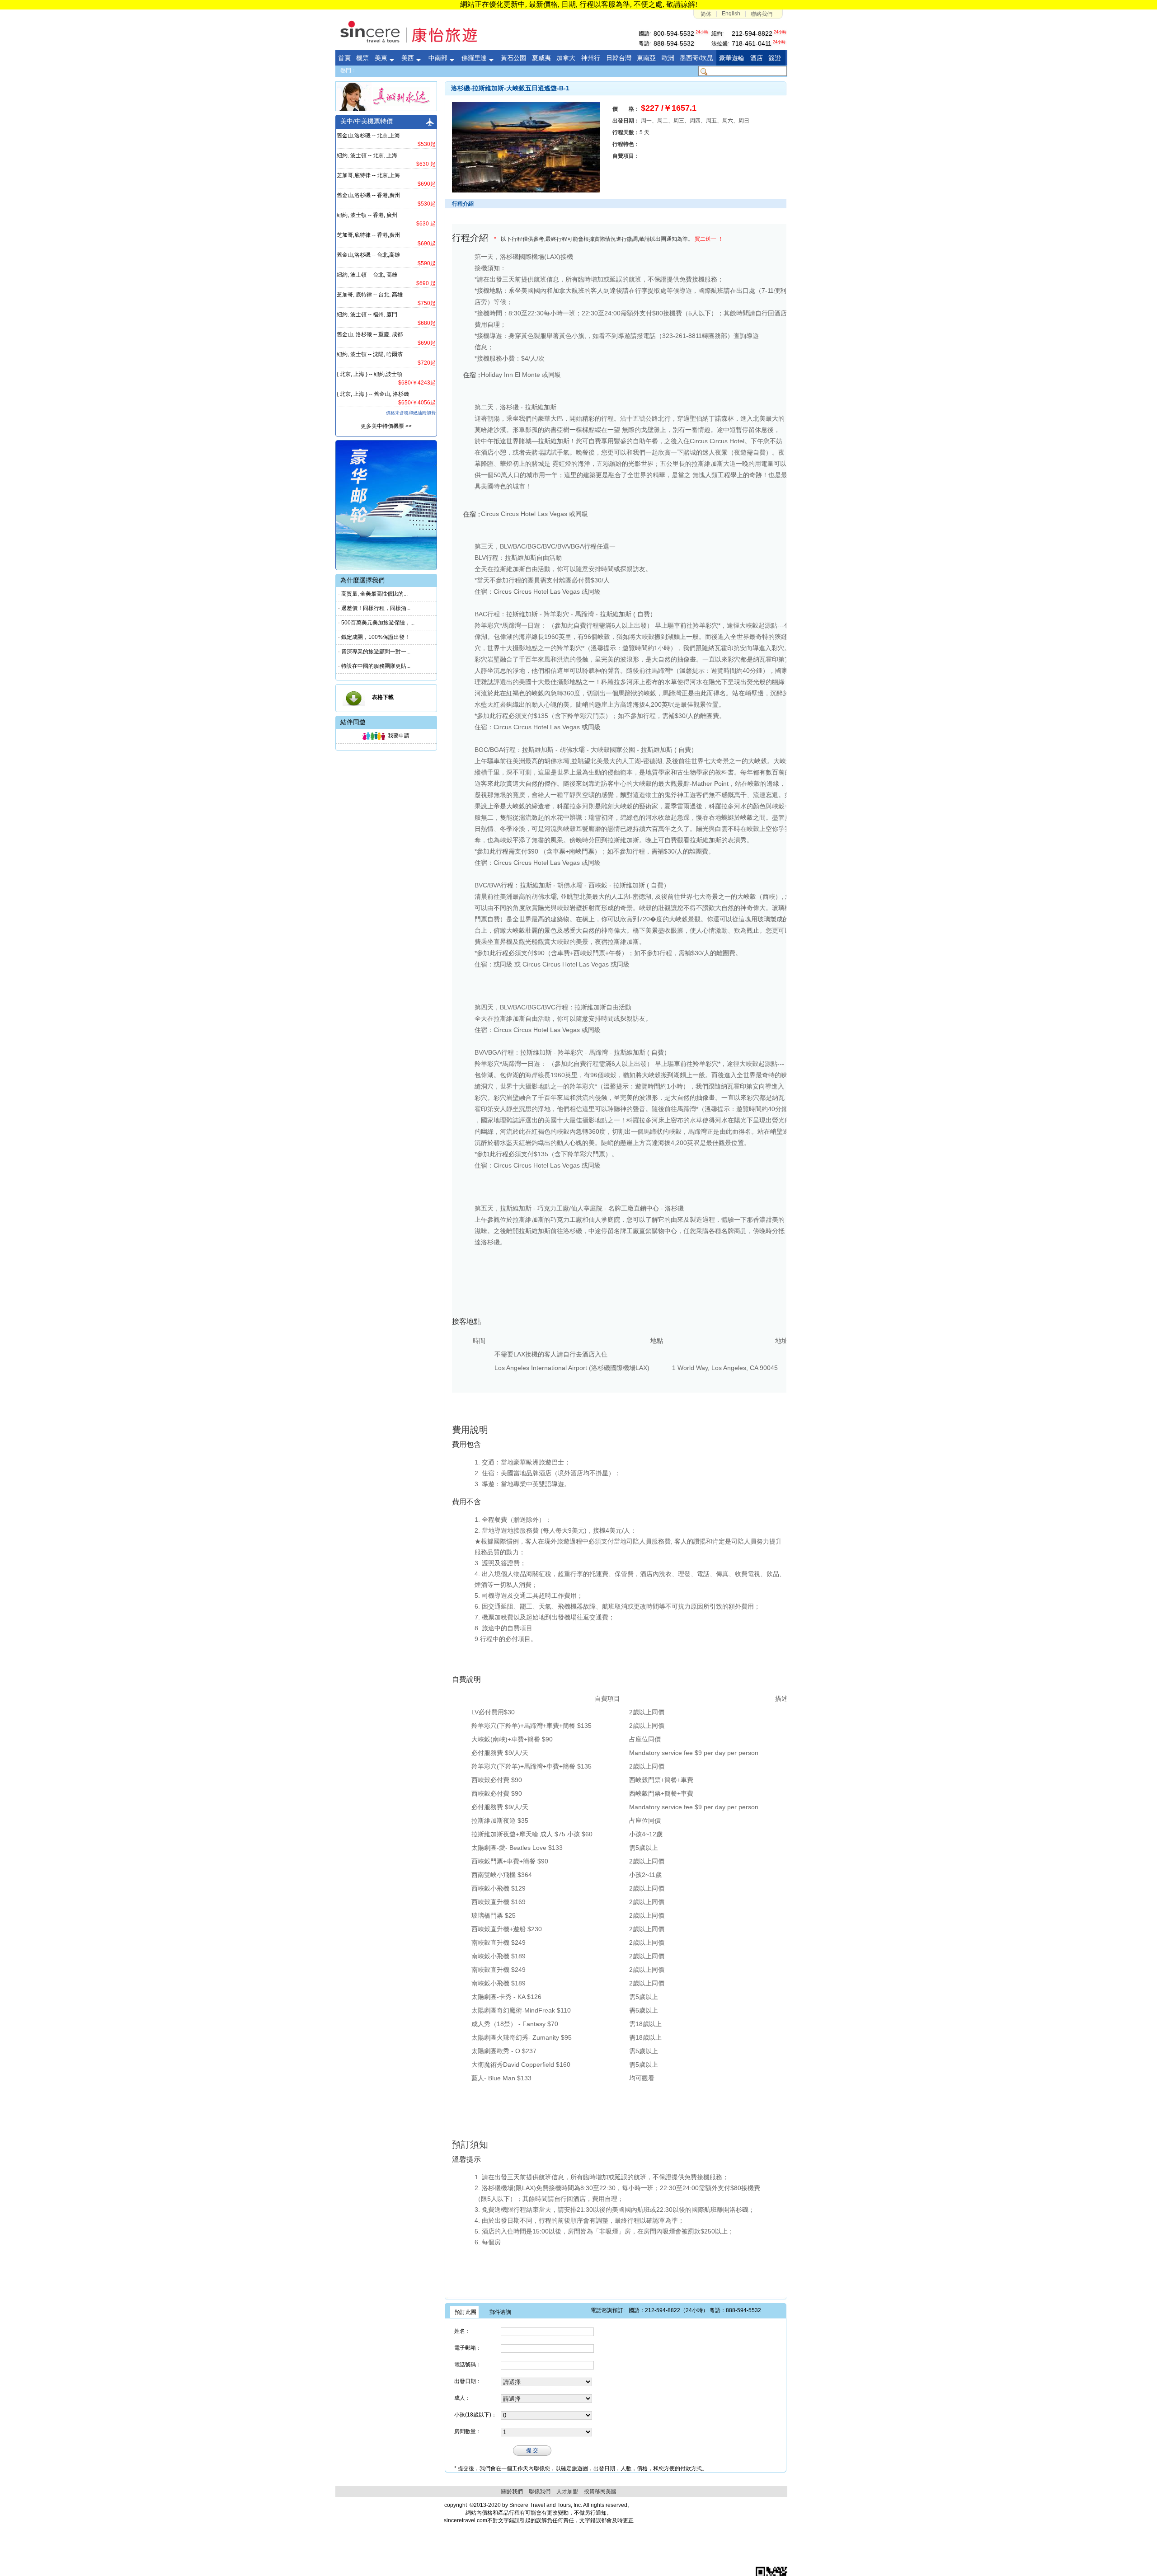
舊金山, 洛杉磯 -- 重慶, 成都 (370, 334)
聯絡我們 (762, 14)
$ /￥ (669, 108)
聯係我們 (540, 2492)
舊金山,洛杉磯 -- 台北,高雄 (368, 255)
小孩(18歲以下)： (475, 2415)
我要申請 (397, 736)
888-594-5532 (674, 43)
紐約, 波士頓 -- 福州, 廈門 (367, 314)
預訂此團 (466, 2312)
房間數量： (468, 2431)
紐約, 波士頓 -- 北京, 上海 (367, 155)
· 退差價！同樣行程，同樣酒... (374, 608)
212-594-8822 (752, 33)
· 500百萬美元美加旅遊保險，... (376, 623)
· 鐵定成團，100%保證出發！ (374, 637)
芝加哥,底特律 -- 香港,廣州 (368, 235)
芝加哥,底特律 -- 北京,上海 (368, 175)
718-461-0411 (752, 43)
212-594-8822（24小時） (677, 2310)
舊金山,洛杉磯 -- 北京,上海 (368, 136)
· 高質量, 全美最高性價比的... (373, 594)
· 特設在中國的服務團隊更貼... (374, 666)
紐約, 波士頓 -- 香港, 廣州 (367, 215)
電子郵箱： (468, 2348)
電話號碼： (468, 2365)
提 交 (532, 2450)
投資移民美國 (600, 2492)
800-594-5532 (674, 33)
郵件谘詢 (500, 2312)
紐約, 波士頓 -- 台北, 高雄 (367, 275)
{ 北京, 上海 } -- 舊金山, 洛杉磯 (373, 394)
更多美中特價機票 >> (386, 426)
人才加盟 (567, 2492)
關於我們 (512, 2492)
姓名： (462, 2331)
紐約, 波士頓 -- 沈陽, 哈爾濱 (370, 354)
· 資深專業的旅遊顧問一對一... (374, 652)
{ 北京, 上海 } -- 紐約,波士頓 (369, 374)
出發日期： (468, 2381)
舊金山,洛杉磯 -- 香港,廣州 (368, 195)
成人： (462, 2398)
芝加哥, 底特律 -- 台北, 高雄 (370, 295)
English (731, 14)
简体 (706, 14)
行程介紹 (470, 238)
